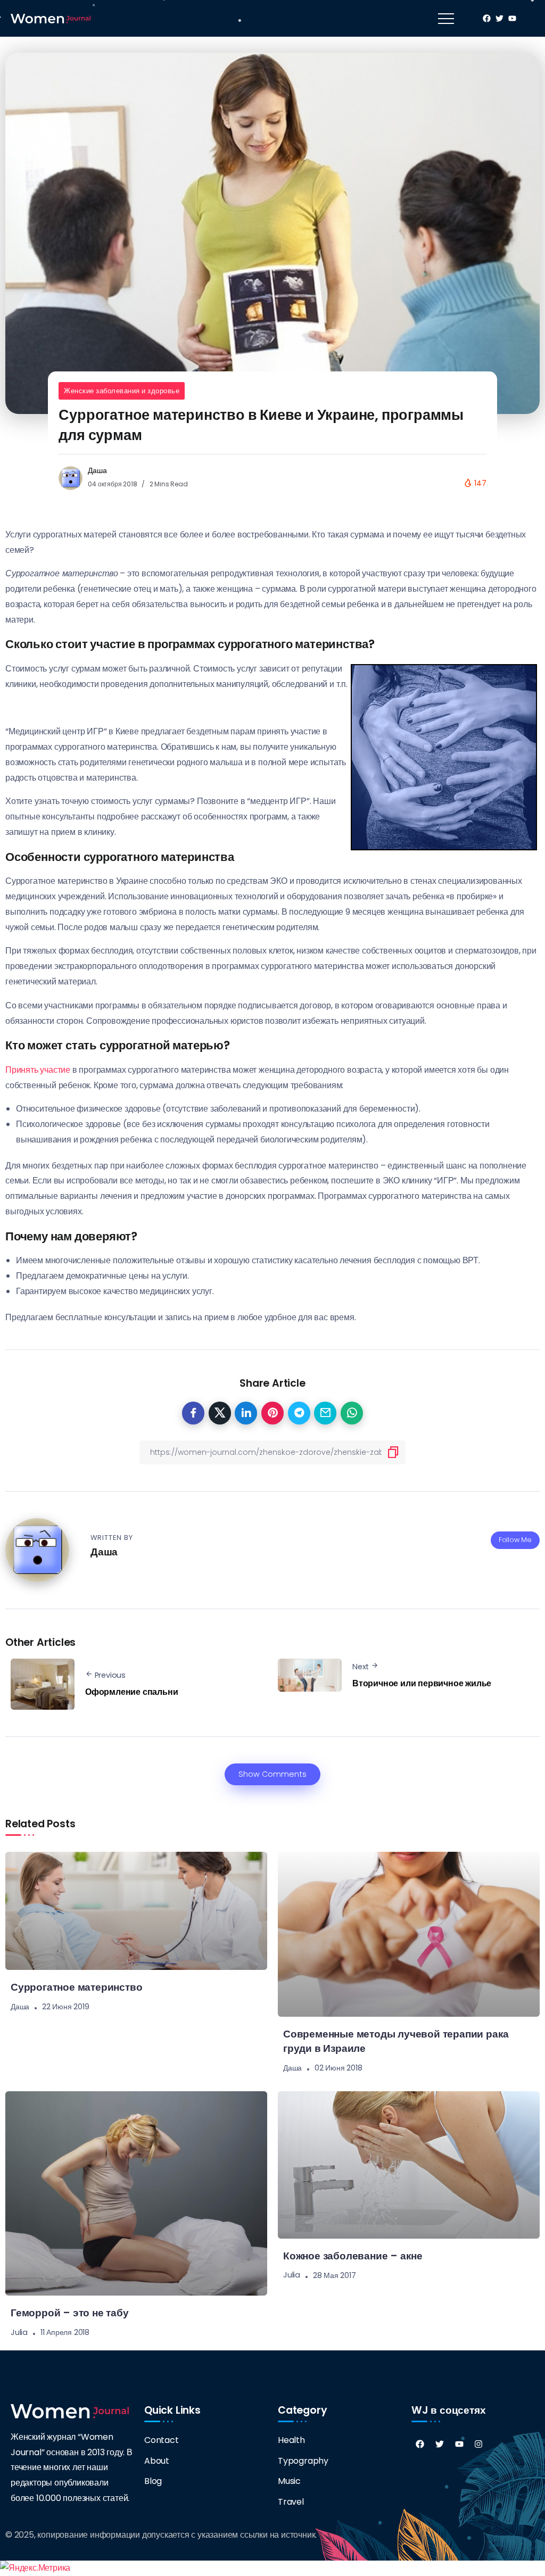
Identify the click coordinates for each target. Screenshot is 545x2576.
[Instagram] (478, 2444)
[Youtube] (459, 2444)
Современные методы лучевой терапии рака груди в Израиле (396, 2041)
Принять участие (38, 1070)
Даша (97, 470)
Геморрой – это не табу (70, 2313)
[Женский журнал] (51, 18)
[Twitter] (440, 2444)
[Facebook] (420, 2444)
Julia (19, 2332)
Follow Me (515, 1540)
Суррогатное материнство (76, 1987)
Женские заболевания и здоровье (122, 391)
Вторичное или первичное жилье (422, 1683)
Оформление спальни (131, 1692)
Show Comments (272, 1774)
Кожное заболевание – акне (353, 2256)
